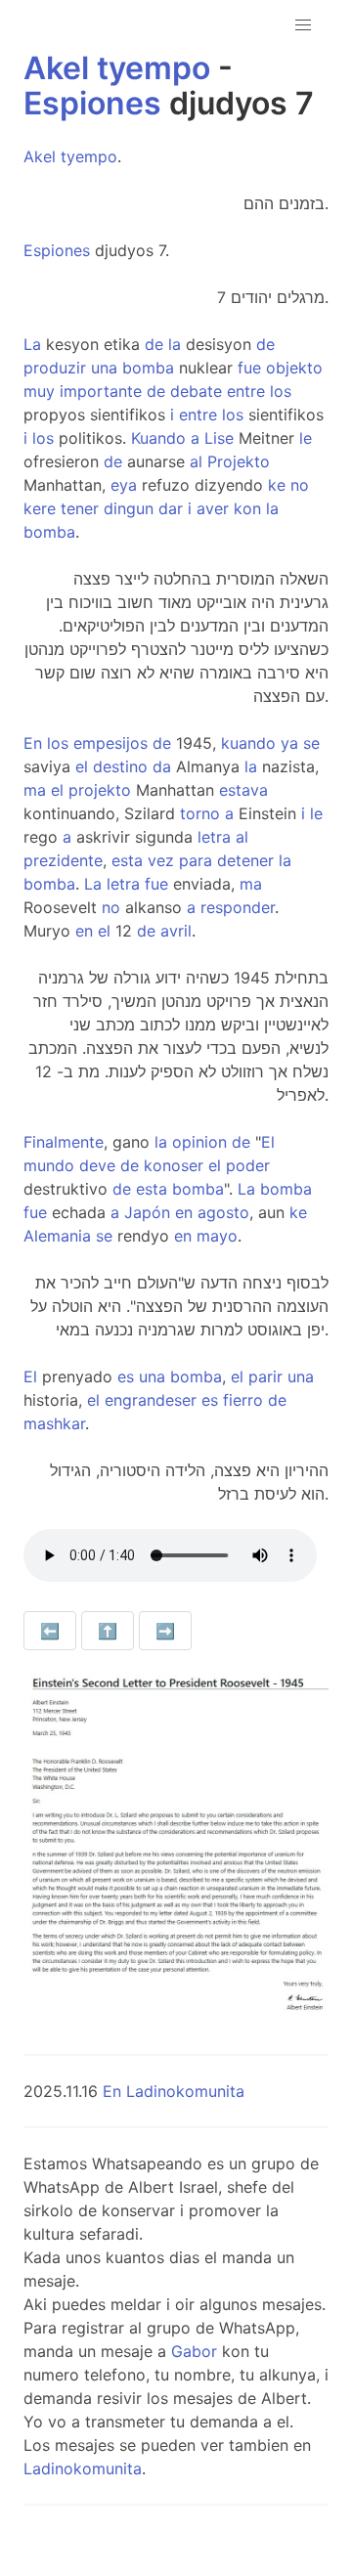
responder (238, 907)
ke (277, 485)
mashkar (54, 1423)
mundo (49, 1165)
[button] (303, 25)
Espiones (92, 103)
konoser (174, 1165)
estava (243, 790)
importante (101, 391)
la (175, 344)
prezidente (63, 860)
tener (80, 508)
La (32, 344)
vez (161, 860)
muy (39, 391)
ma (35, 790)
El (268, 1142)
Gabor (194, 2351)
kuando (248, 743)
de (154, 344)
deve (97, 1165)
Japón (147, 1212)
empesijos (110, 743)
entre (246, 391)
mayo (217, 1236)
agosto (223, 1212)
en (84, 931)
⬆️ (108, 1631)
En (33, 743)
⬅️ (50, 1631)
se (311, 743)
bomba (148, 368)
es (126, 1376)
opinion (199, 1142)
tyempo (154, 68)
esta (127, 860)
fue (249, 368)
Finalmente (64, 1142)
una (104, 368)
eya (124, 485)
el (82, 766)
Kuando (158, 438)
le (306, 438)
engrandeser (151, 1400)
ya (289, 743)
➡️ (165, 1631)
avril (176, 931)
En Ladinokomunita (174, 2091)
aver (213, 508)
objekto (294, 368)
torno (200, 813)
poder (248, 1165)
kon (247, 508)
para (196, 860)
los (281, 391)
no (300, 485)
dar (171, 508)
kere (40, 508)
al (196, 461)
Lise (219, 438)
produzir (55, 368)
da (162, 766)
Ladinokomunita (83, 2468)
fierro (243, 1400)
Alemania (57, 1236)
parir (265, 1376)
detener (245, 860)
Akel (56, 68)
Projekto (239, 461)
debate (196, 391)
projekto (100, 790)
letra (214, 837)
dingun (129, 508)
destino (120, 766)
